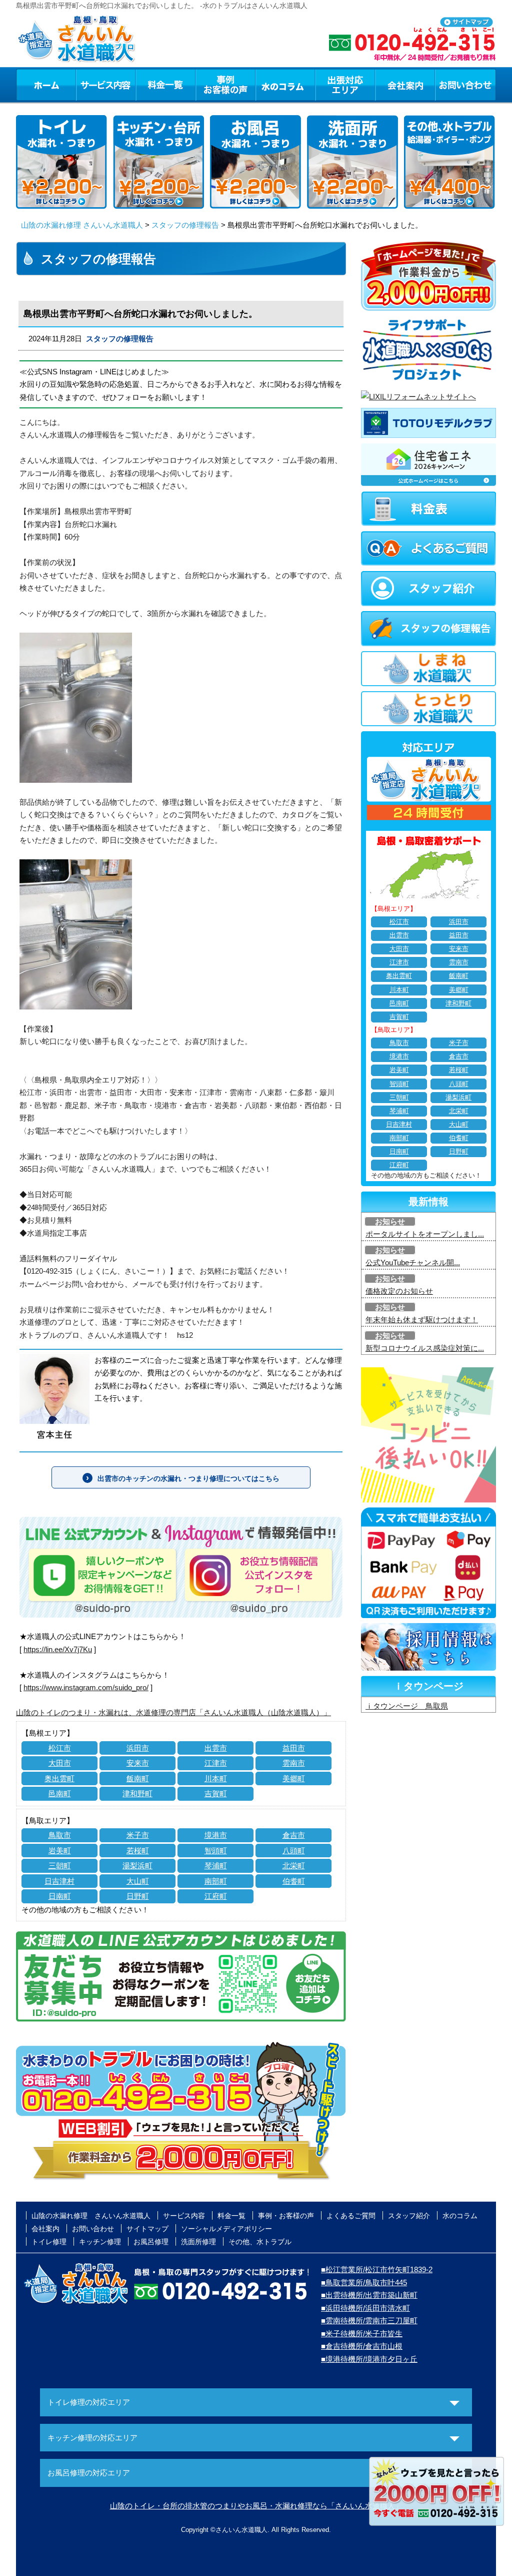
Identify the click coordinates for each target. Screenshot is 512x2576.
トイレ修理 (49, 2242)
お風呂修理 (151, 2242)
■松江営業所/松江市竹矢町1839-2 (377, 2269)
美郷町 (294, 1778)
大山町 (138, 1881)
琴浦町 (216, 1866)
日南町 (60, 1896)
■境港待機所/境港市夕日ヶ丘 (369, 2359)
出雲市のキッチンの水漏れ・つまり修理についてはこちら (188, 1478)
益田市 (294, 1748)
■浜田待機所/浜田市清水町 (365, 2308)
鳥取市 (60, 1835)
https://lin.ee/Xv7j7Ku (58, 1649)
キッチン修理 (100, 2242)
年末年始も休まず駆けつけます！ (422, 1320)
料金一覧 (165, 85)
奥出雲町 (59, 1778)
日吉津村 (59, 1881)
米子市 (138, 1835)
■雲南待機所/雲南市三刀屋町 (369, 2321)
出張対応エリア (345, 85)
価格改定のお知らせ (399, 1291)
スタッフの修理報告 (185, 225)
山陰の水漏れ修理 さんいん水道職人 (82, 225)
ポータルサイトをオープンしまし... (425, 1234)
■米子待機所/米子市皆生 (362, 2334)
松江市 (60, 1748)
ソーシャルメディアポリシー (226, 2229)
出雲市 (216, 1748)
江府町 (216, 1896)
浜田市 (138, 1748)
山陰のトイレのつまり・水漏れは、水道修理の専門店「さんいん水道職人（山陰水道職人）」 (173, 1712)
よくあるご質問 (351, 2216)
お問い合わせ (465, 85)
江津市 (216, 1763)
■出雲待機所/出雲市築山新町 (369, 2295)
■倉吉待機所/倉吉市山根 (362, 2346)
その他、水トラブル (260, 2242)
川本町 (216, 1778)
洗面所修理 (198, 2242)
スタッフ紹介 (409, 2216)
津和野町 (137, 1793)
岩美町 (60, 1851)
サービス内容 (105, 85)
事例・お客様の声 (225, 85)
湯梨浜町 (137, 1866)
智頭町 (216, 1851)
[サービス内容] (87, 85)
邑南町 (60, 1793)
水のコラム (285, 85)
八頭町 (294, 1851)
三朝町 (60, 1866)
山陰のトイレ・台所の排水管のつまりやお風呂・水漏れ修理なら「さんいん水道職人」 (256, 2506)
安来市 (138, 1763)
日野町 (138, 1896)
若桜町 (138, 1851)
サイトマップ (147, 2229)
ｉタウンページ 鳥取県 (407, 1706)
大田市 (60, 1763)
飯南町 (138, 1778)
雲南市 (294, 1763)
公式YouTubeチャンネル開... (413, 1262)
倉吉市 (294, 1835)
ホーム (46, 85)
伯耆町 (294, 1881)
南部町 (216, 1881)
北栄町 (294, 1866)
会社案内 (405, 85)
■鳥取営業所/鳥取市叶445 (364, 2282)
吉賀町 (216, 1793)
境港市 (216, 1835)
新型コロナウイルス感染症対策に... (425, 1348)
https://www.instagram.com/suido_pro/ (86, 1687)
